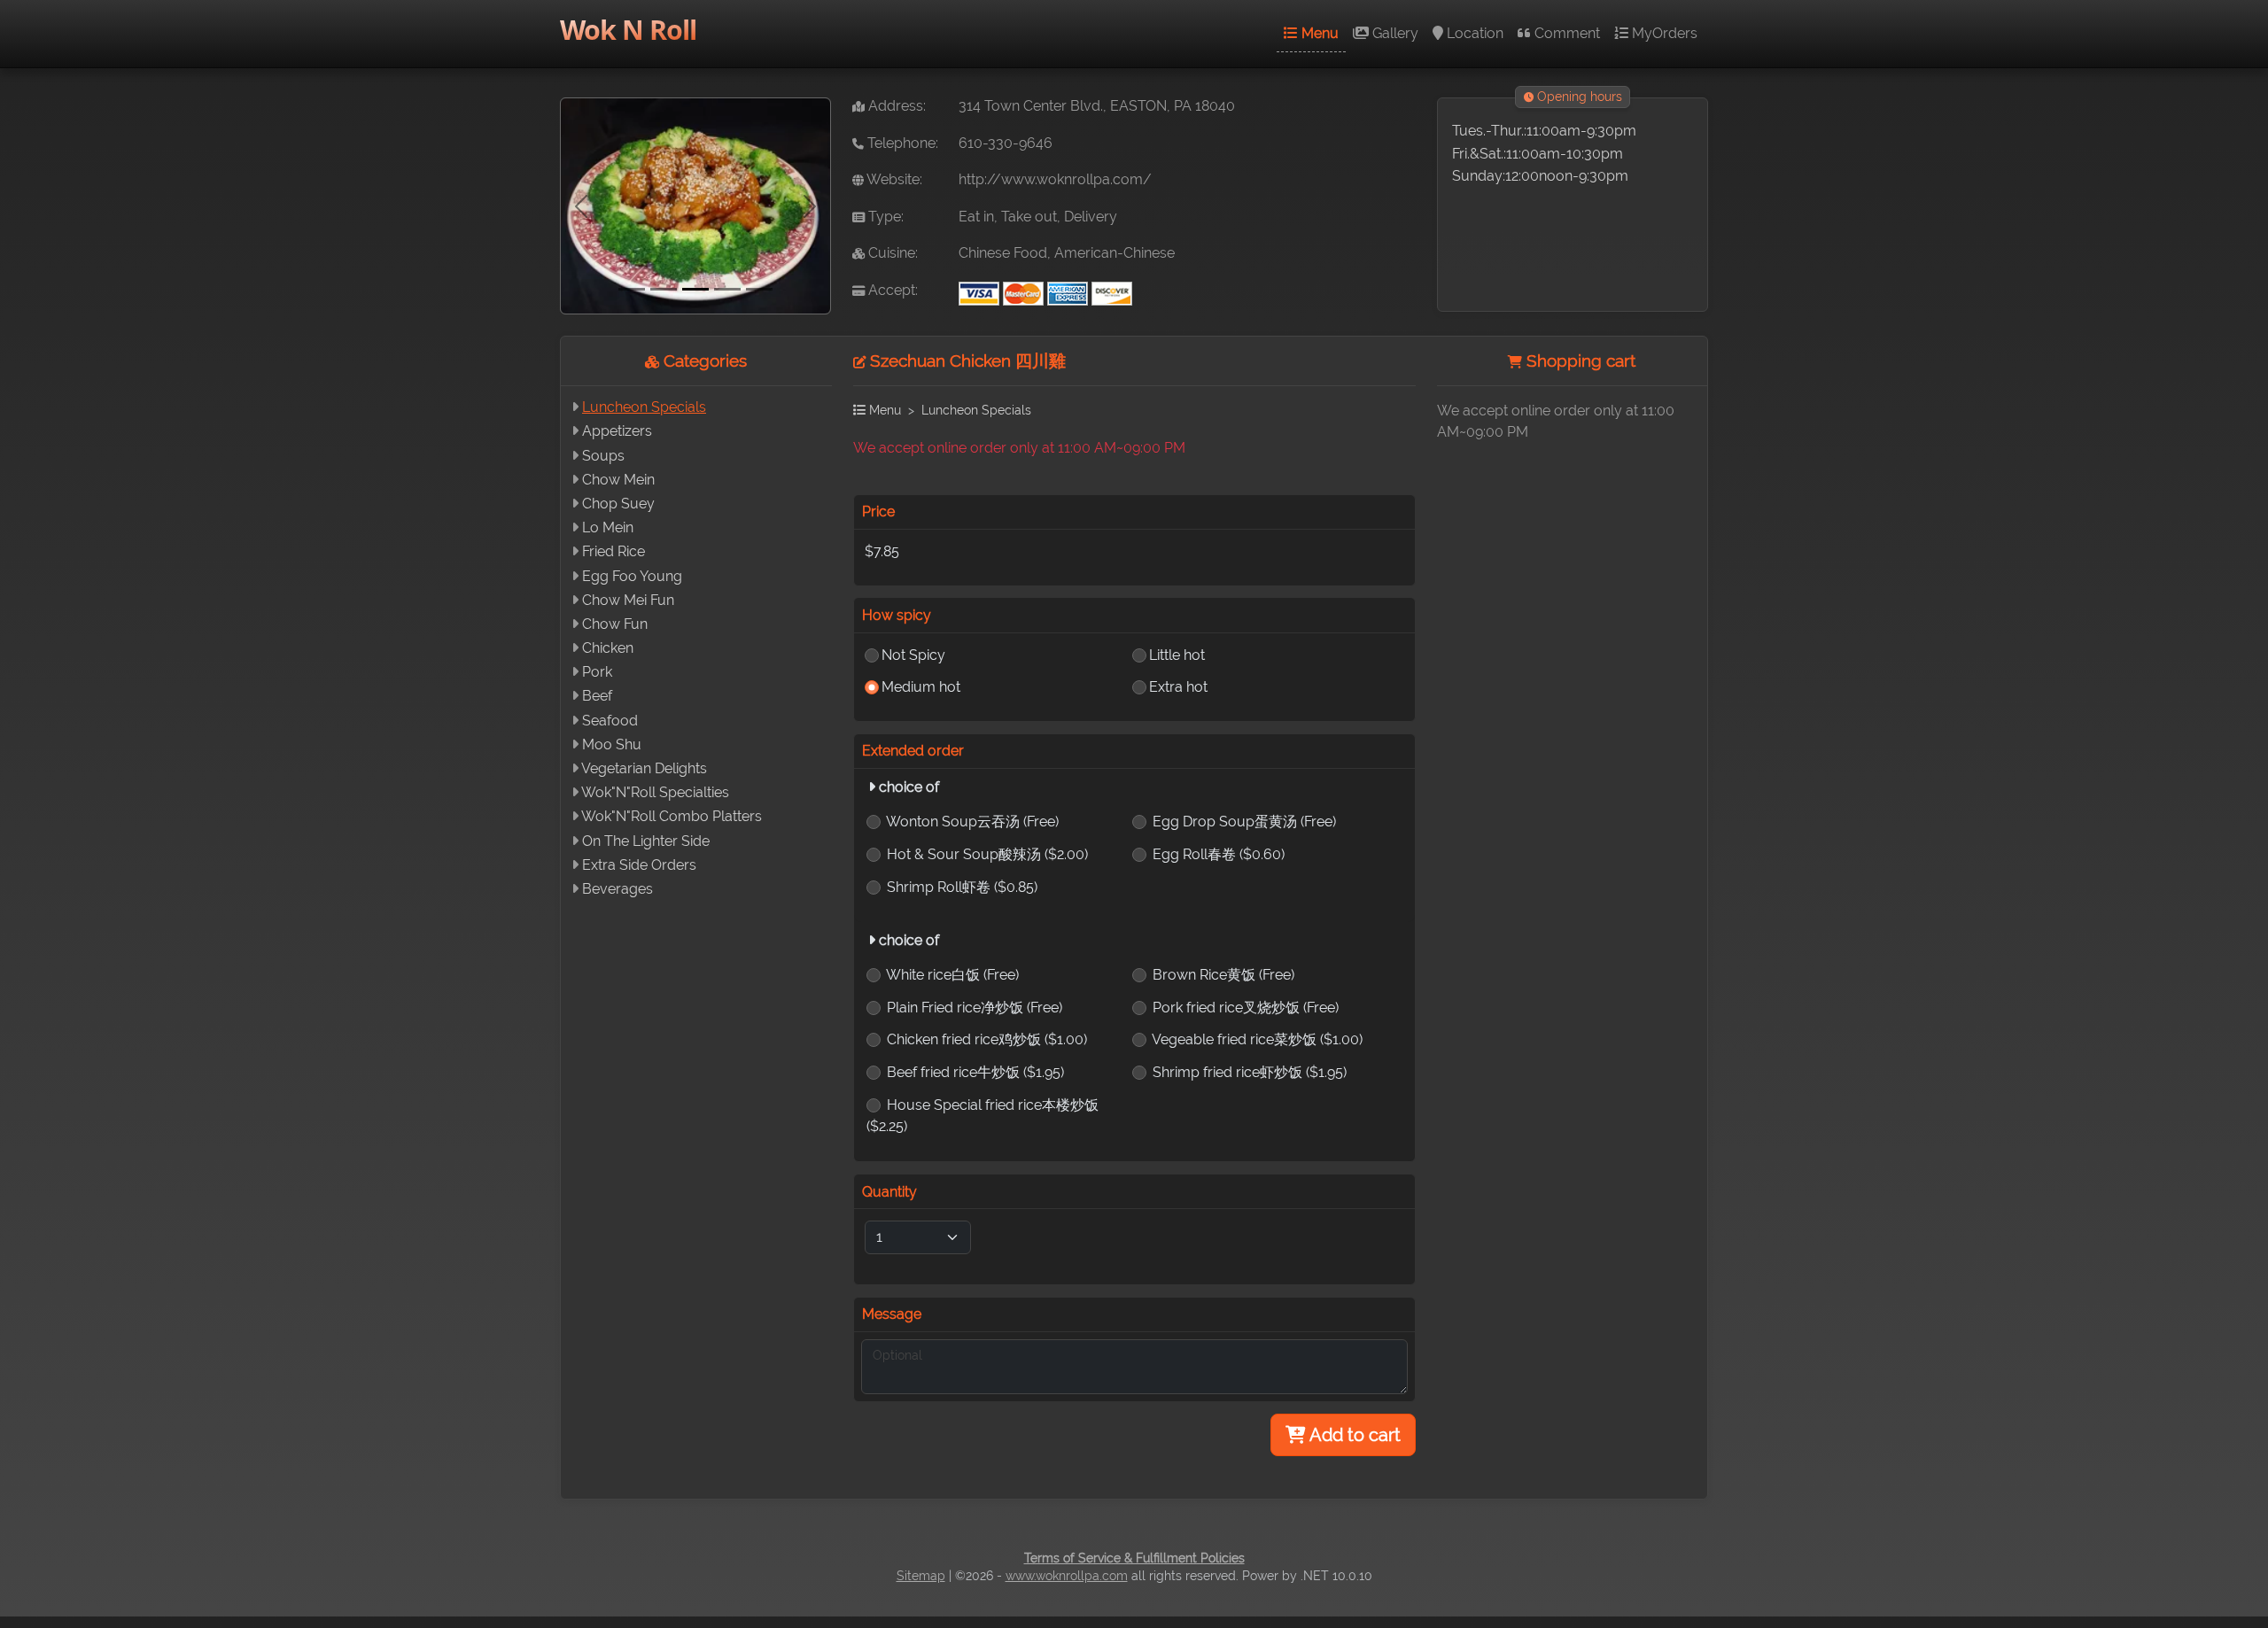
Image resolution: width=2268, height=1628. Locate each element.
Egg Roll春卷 (1219, 854)
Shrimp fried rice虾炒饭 (1250, 1072)
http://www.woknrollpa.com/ (1055, 179)
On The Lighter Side (646, 841)
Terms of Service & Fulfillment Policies (1134, 1558)
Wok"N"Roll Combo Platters (672, 816)
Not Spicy (913, 655)
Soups (603, 456)
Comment (1565, 33)
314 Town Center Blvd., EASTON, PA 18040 (1097, 106)
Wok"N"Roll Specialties (655, 792)
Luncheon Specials (644, 407)
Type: (884, 217)
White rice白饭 (952, 975)
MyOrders (1663, 33)
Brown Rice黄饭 (1223, 975)
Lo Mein (608, 527)
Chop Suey (618, 504)
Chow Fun (615, 624)
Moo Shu (612, 744)
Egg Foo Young (632, 576)
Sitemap (921, 1576)
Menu (1318, 33)
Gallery (1394, 33)
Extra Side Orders (639, 865)
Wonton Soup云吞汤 (972, 822)
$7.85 (882, 551)
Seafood (610, 721)
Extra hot (1178, 687)
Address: (895, 106)
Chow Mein (618, 480)
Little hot (1177, 655)
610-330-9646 (1006, 143)
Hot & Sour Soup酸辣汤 (987, 854)
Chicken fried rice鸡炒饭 (987, 1039)
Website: (893, 179)
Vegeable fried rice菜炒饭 (1257, 1039)
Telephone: (901, 143)
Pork (597, 672)
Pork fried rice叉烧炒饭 (1246, 1008)
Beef (597, 696)
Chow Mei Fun (628, 600)
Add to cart (1353, 1435)
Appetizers (617, 431)
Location (1473, 33)
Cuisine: (891, 253)
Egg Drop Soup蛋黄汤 (1244, 822)
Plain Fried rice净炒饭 (975, 1008)
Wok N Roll (628, 30)
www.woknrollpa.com (1067, 1576)
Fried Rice (614, 551)
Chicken (608, 648)
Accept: (891, 290)
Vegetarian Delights (644, 768)
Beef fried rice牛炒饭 (975, 1072)
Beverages (617, 889)
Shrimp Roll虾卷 (962, 887)
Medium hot (921, 687)
